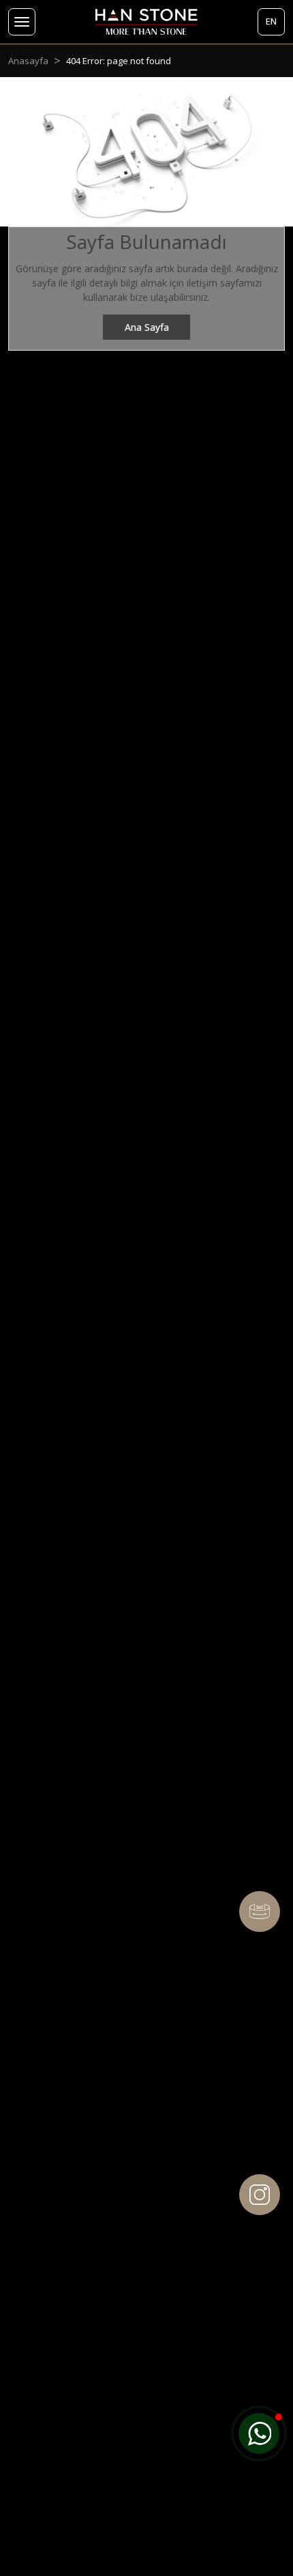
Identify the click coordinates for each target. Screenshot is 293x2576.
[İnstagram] (260, 2195)
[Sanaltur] (260, 1912)
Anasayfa (28, 61)
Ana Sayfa (147, 327)
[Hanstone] (147, 22)
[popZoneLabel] (259, 2433)
